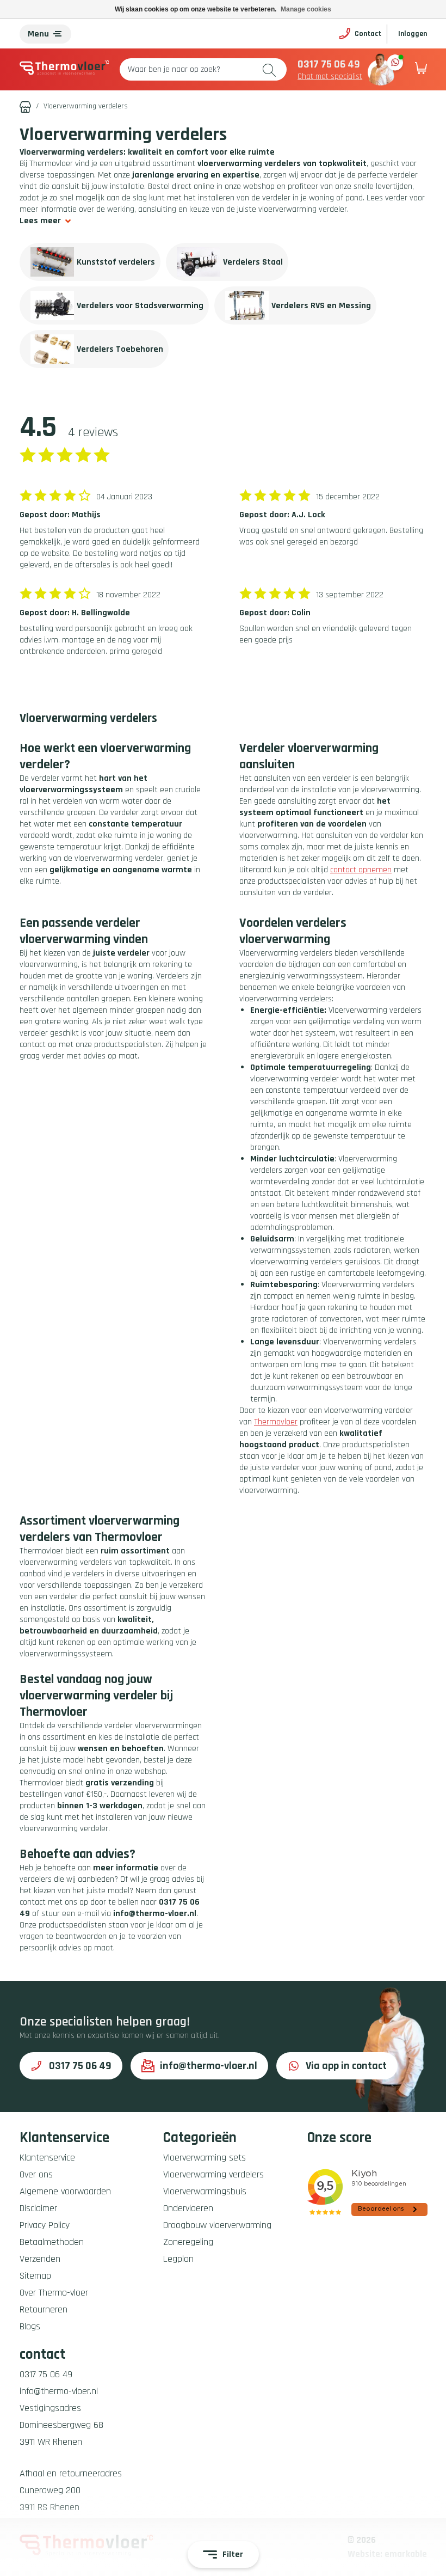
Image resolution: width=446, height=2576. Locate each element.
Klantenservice (47, 2158)
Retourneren (44, 2309)
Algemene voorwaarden (65, 2191)
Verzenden (40, 2259)
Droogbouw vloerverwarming (217, 2225)
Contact (368, 34)
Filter (233, 2554)
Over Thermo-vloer (54, 2293)
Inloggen (413, 34)
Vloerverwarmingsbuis (205, 2191)
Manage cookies (306, 9)
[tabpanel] (90, 262)
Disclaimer (38, 2208)
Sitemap (35, 2276)
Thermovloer (276, 1422)
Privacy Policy (45, 2225)
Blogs (30, 2326)
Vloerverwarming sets (205, 2158)
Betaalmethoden (52, 2242)
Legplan (178, 2259)
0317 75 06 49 (329, 64)
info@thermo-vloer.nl (209, 2066)
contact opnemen (361, 870)
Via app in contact (346, 2066)
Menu (38, 34)
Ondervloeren (188, 2208)
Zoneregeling (188, 2242)
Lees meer (40, 221)
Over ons (36, 2174)
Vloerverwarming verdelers (213, 2174)
